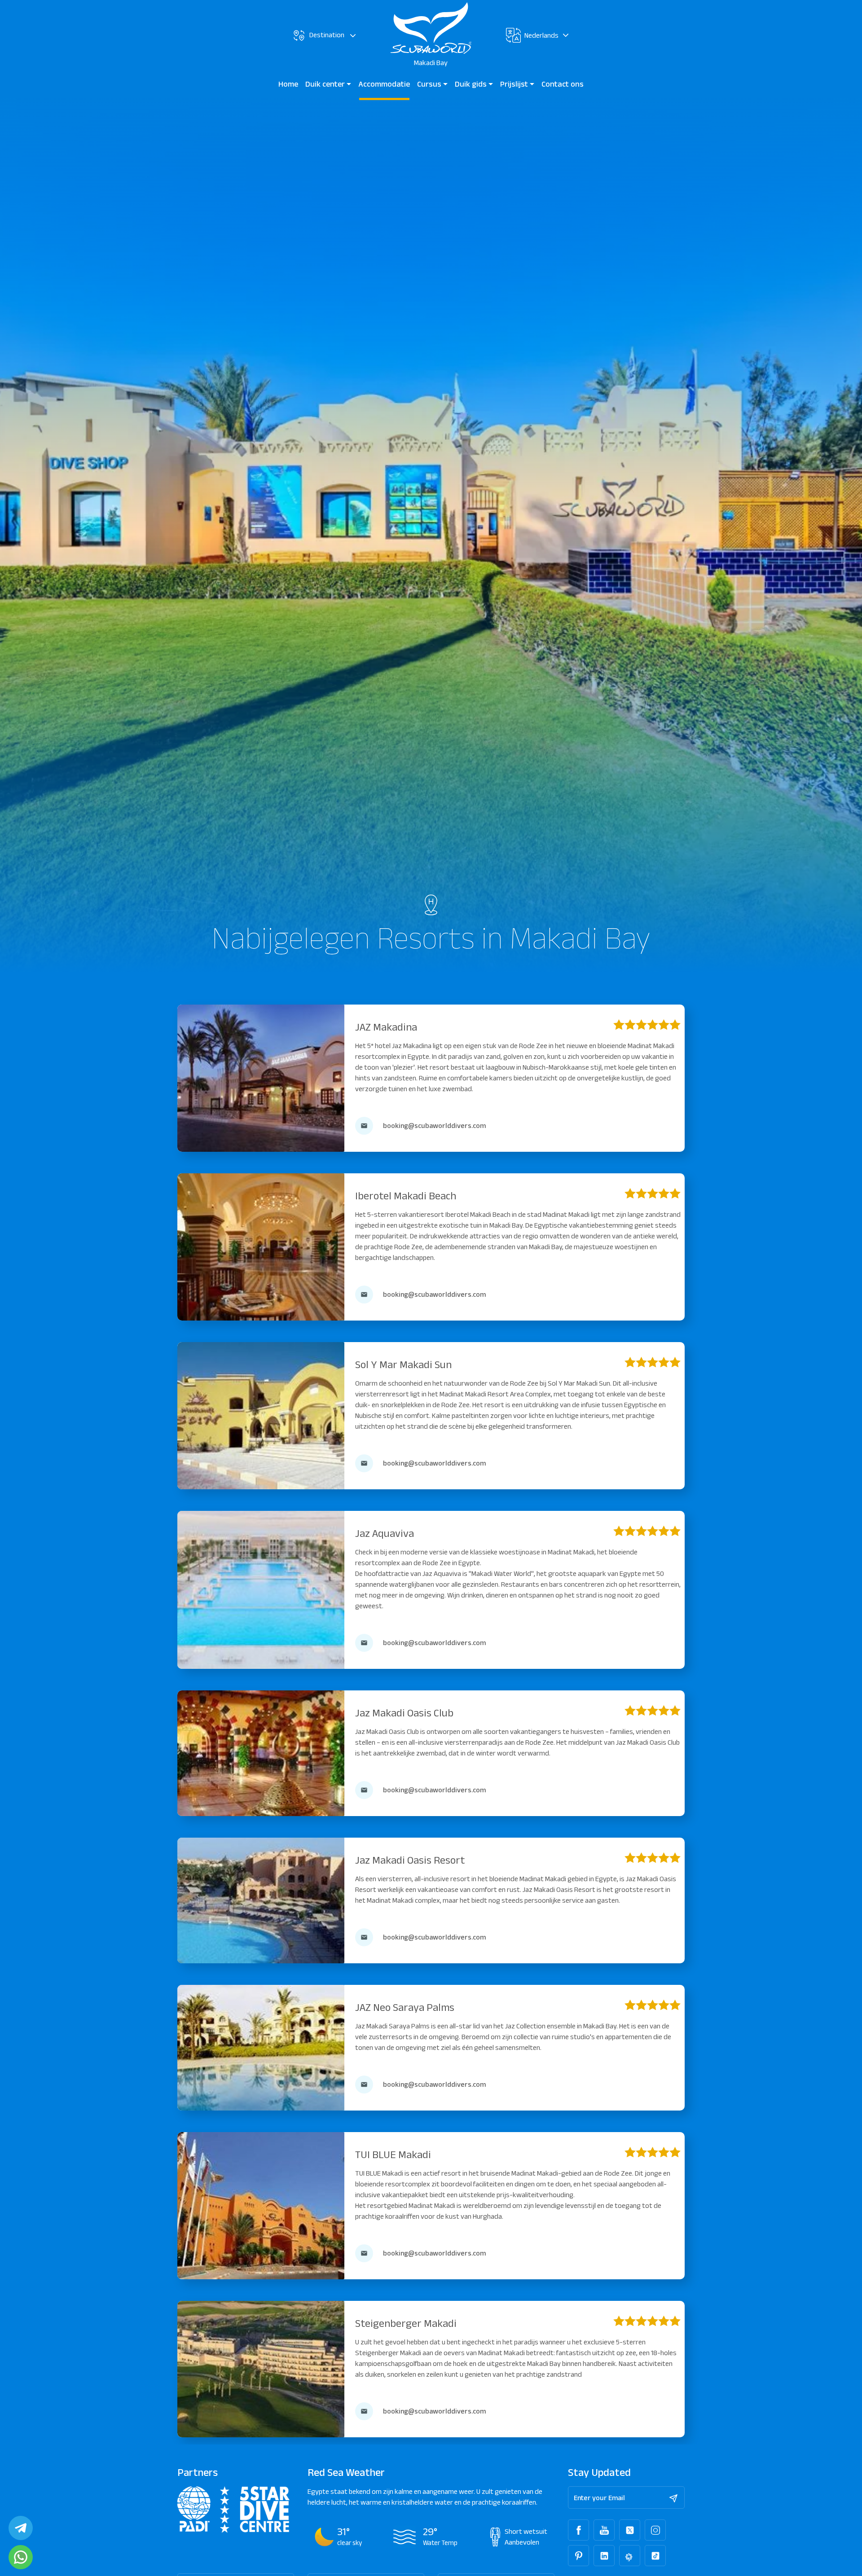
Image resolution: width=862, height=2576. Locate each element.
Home (288, 84)
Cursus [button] (430, 84)
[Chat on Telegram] (21, 2528)
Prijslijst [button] (515, 84)
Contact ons (563, 84)
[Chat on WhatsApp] (21, 2557)
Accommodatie (384, 84)
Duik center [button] (326, 84)
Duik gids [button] (472, 84)
